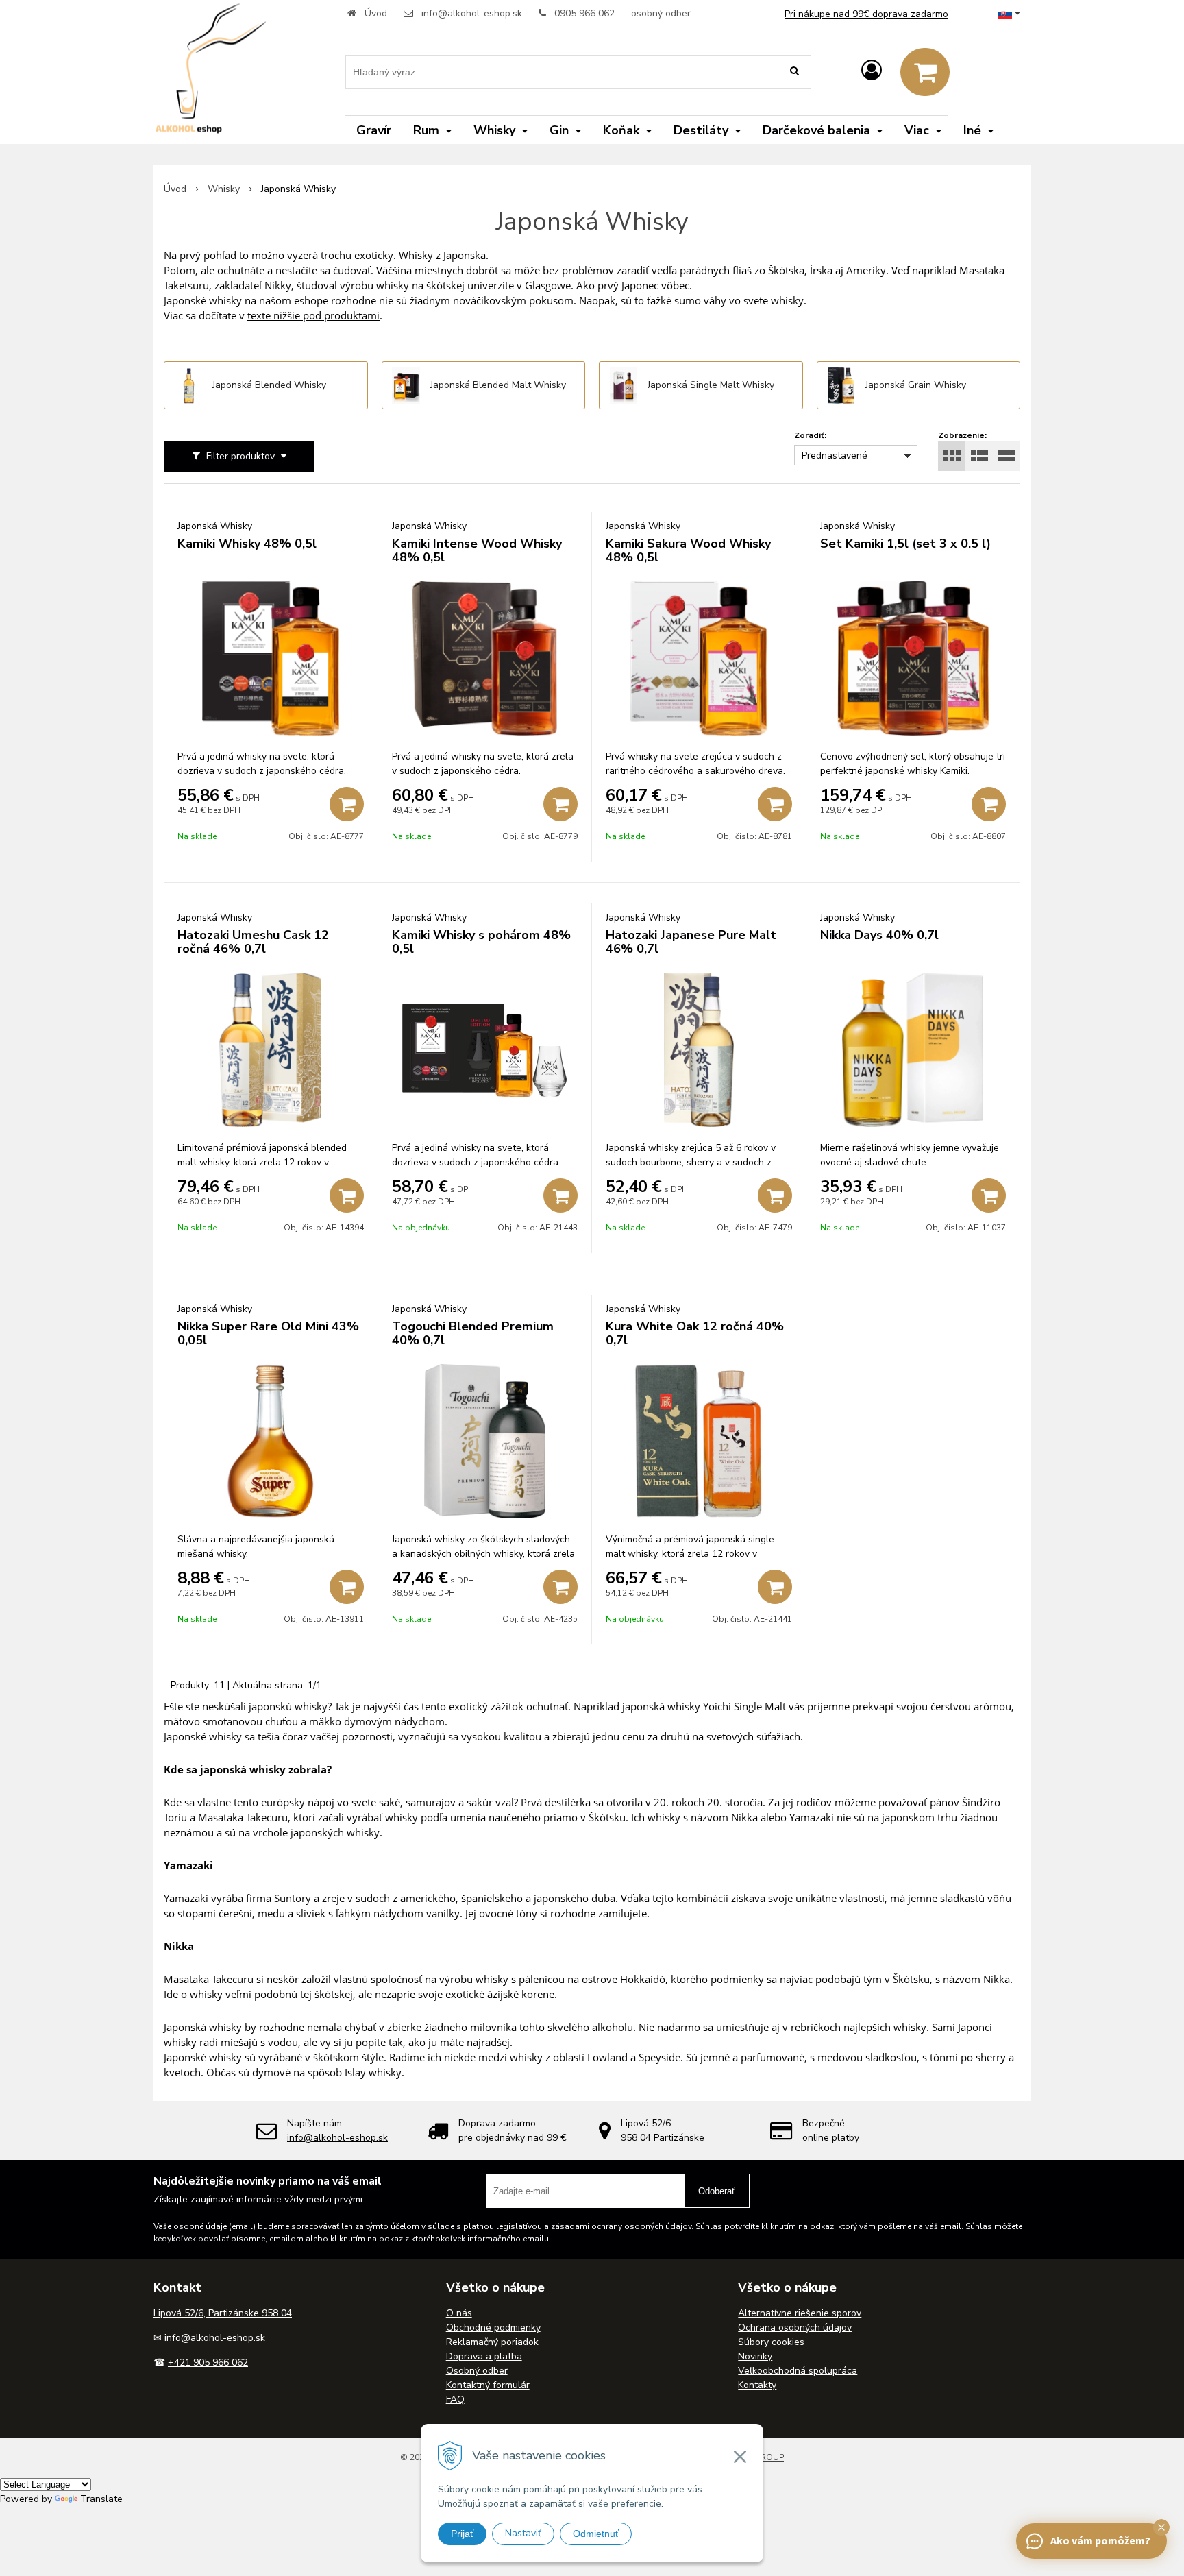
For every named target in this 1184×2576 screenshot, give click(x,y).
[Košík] (925, 72)
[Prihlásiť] (872, 71)
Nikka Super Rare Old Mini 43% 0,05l (268, 1333)
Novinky (755, 2356)
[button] (1161, 2527)
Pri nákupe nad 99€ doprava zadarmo (866, 14)
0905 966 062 (584, 13)
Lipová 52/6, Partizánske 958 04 (223, 2313)
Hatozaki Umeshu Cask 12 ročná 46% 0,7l (253, 942)
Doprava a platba (484, 2356)
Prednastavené (835, 455)
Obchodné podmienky (493, 2328)
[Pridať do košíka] (347, 804)
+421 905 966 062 (208, 2362)
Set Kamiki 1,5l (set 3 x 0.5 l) (905, 544)
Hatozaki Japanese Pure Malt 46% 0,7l (691, 942)
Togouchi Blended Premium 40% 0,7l (473, 1333)
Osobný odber (477, 2371)
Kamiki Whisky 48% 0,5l (247, 544)
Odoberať (717, 2191)
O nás (459, 2313)
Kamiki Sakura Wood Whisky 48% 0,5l (688, 550)
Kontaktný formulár (488, 2385)
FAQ (455, 2399)
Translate (101, 2499)
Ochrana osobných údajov (795, 2328)
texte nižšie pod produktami (313, 315)
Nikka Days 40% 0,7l (879, 935)
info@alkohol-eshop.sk (472, 13)
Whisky (224, 189)
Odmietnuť (596, 2534)
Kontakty (757, 2385)
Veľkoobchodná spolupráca (798, 2371)
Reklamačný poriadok (492, 2342)
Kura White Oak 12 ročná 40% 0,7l (695, 1333)
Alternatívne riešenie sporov (800, 2313)
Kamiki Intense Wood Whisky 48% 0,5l (477, 550)
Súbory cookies (771, 2342)
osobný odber (661, 13)
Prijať (462, 2534)
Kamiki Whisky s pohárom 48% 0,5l (481, 942)
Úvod (376, 13)
